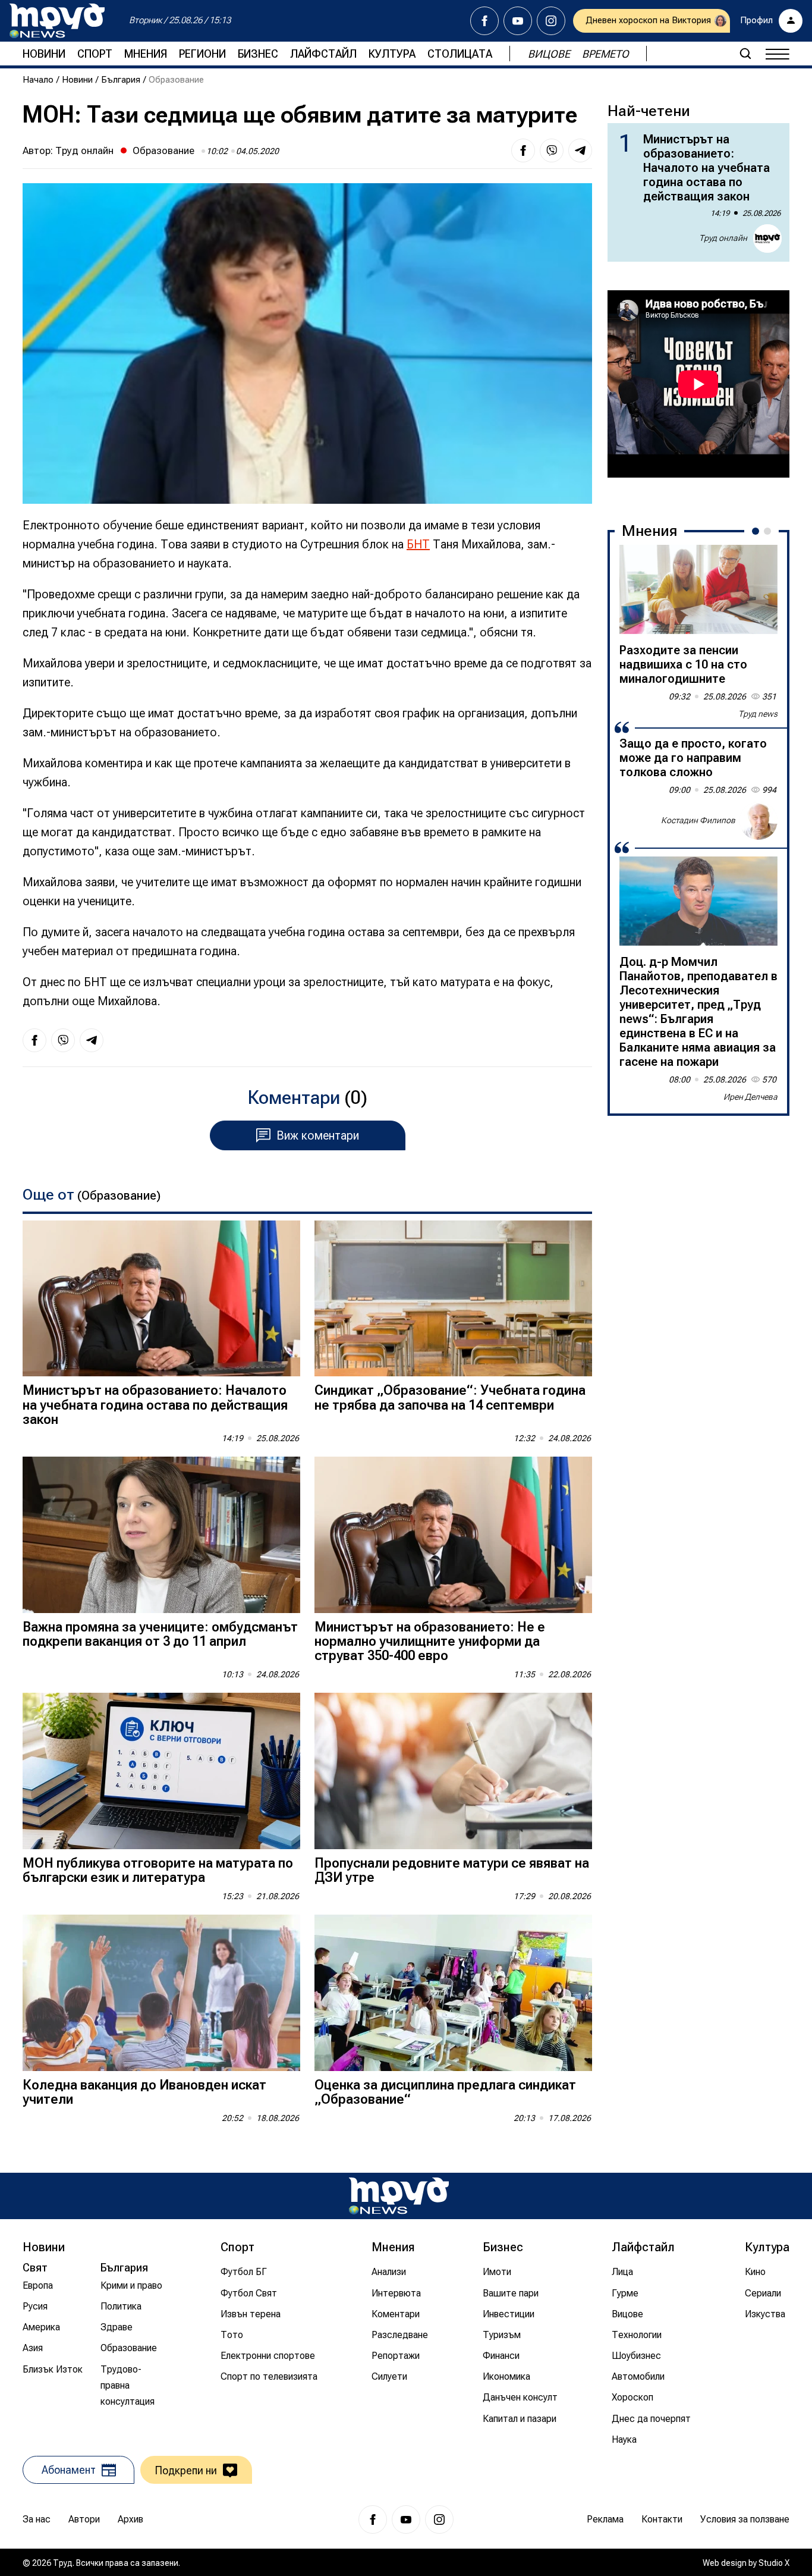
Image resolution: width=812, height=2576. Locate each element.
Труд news (758, 714)
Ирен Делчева (750, 1097)
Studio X (774, 2563)
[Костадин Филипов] (759, 821)
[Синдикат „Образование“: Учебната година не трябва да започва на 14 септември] (453, 1299)
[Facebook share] (523, 150)
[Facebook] (484, 21)
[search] (745, 54)
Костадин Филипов (698, 820)
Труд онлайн (84, 150)
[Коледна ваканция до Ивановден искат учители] (161, 1993)
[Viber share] (552, 150)
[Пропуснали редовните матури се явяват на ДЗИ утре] (453, 1771)
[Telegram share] (580, 150)
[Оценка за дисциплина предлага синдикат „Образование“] (453, 1993)
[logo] (57, 21)
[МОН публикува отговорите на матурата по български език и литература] (161, 1771)
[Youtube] (518, 21)
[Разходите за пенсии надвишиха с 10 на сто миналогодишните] (698, 589)
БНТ (418, 544)
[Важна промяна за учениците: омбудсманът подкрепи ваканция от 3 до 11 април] (161, 1535)
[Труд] (399, 2196)
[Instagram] (551, 21)
